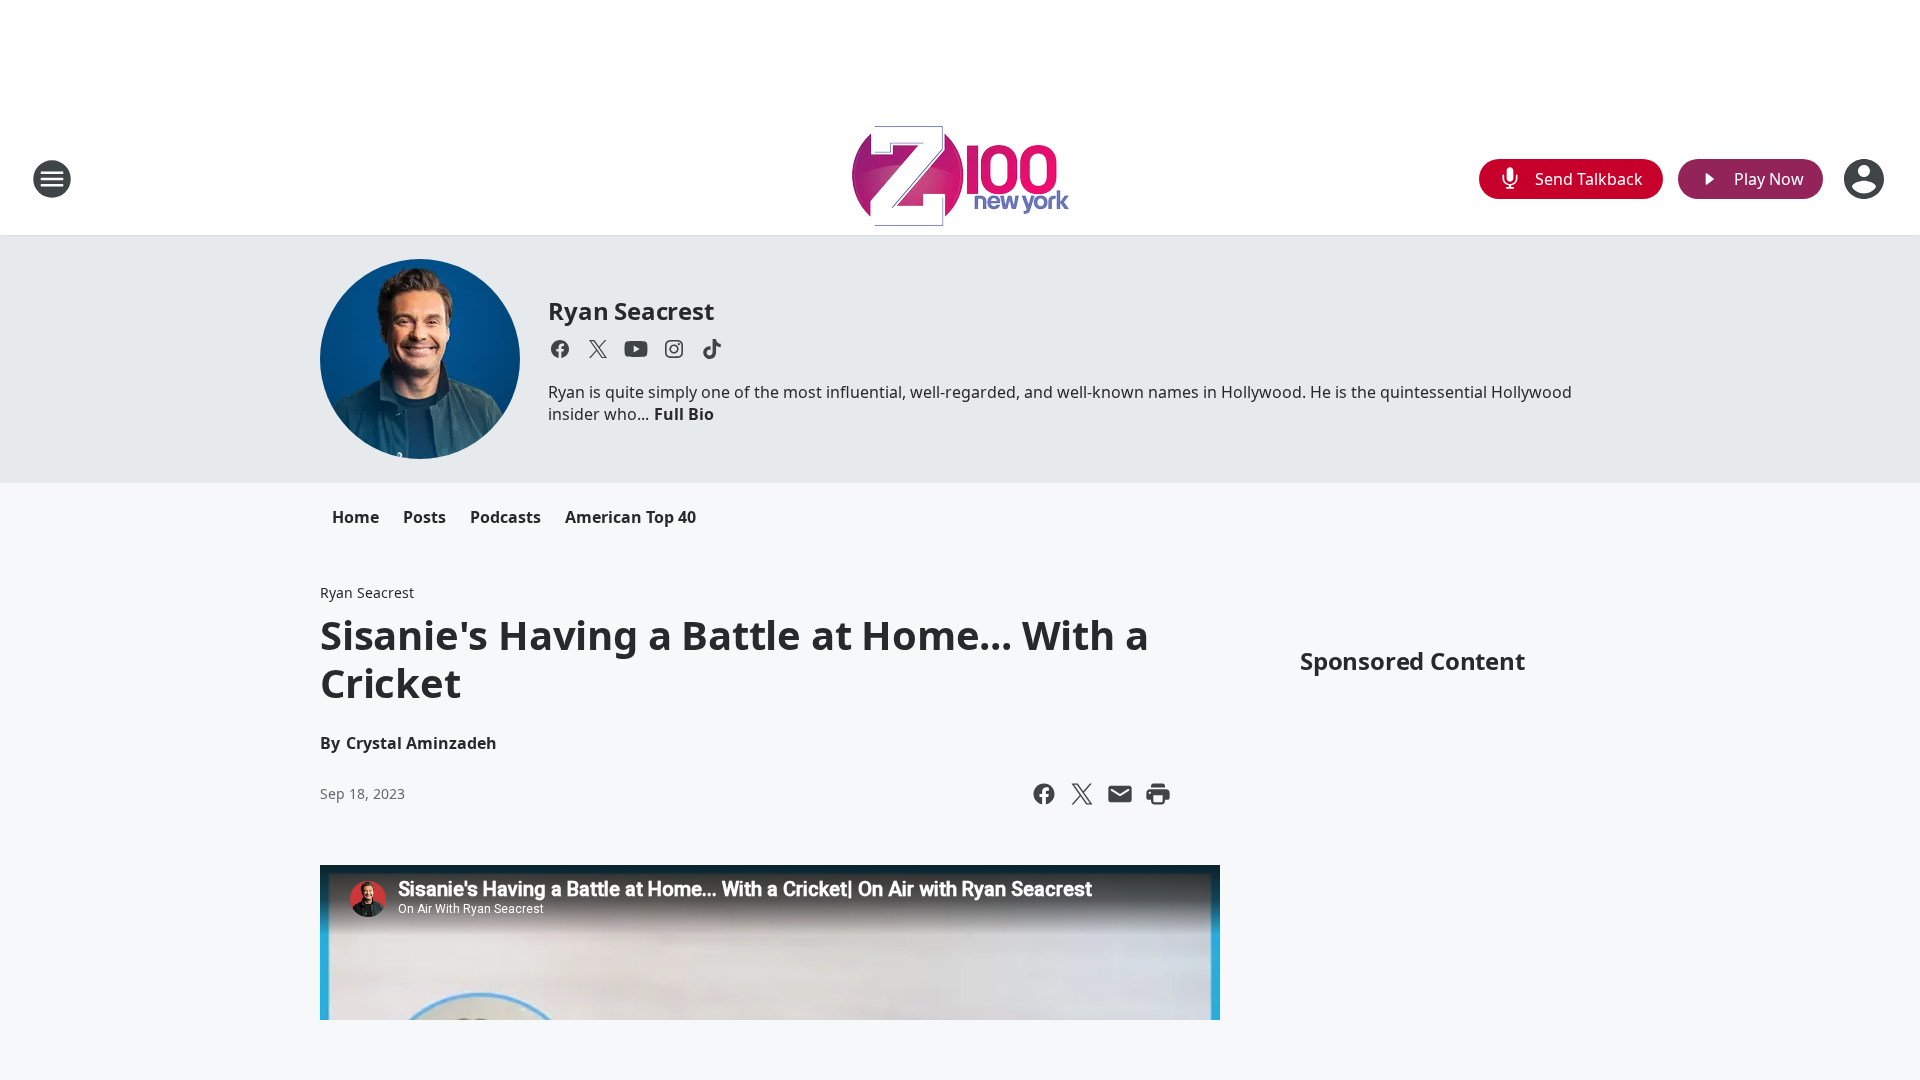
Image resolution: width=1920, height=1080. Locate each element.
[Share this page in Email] (1120, 794)
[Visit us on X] (598, 349)
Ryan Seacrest (630, 310)
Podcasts (505, 517)
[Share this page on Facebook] (1044, 794)
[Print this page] (1158, 794)
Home (355, 517)
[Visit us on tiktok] (712, 349)
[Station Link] (960, 178)
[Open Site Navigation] (52, 179)
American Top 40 (630, 517)
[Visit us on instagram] (674, 349)
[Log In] (1866, 179)
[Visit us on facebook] (560, 349)
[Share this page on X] (1082, 794)
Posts (424, 517)
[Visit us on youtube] (636, 349)
